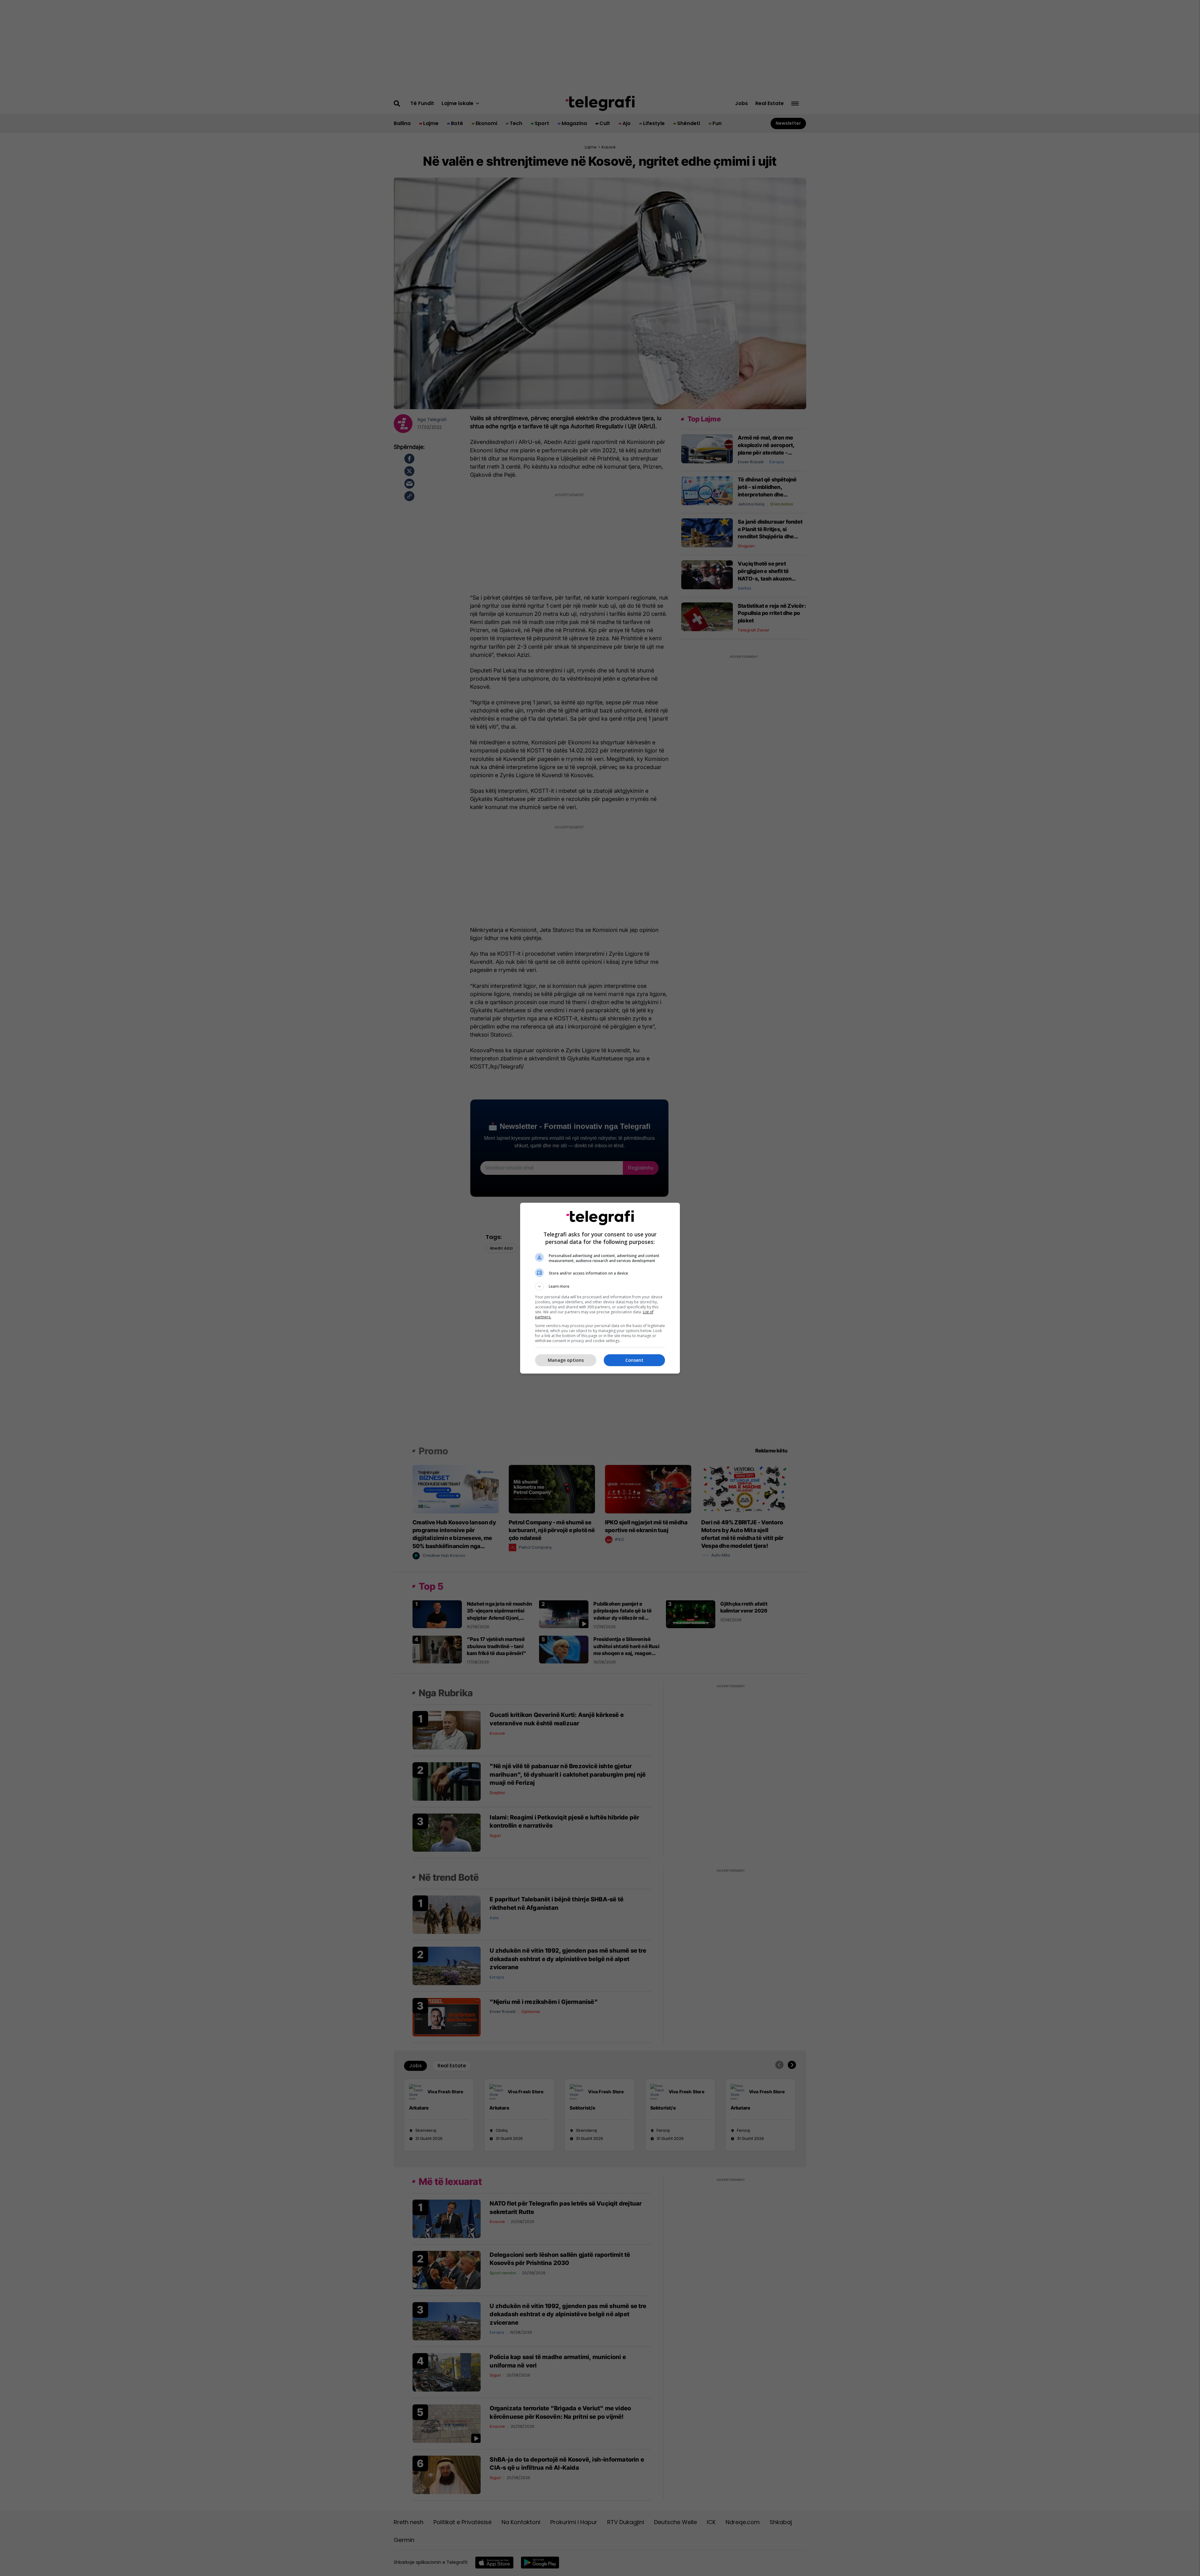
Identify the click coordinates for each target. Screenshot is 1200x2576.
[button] (600, 1286)
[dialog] (600, 1288)
